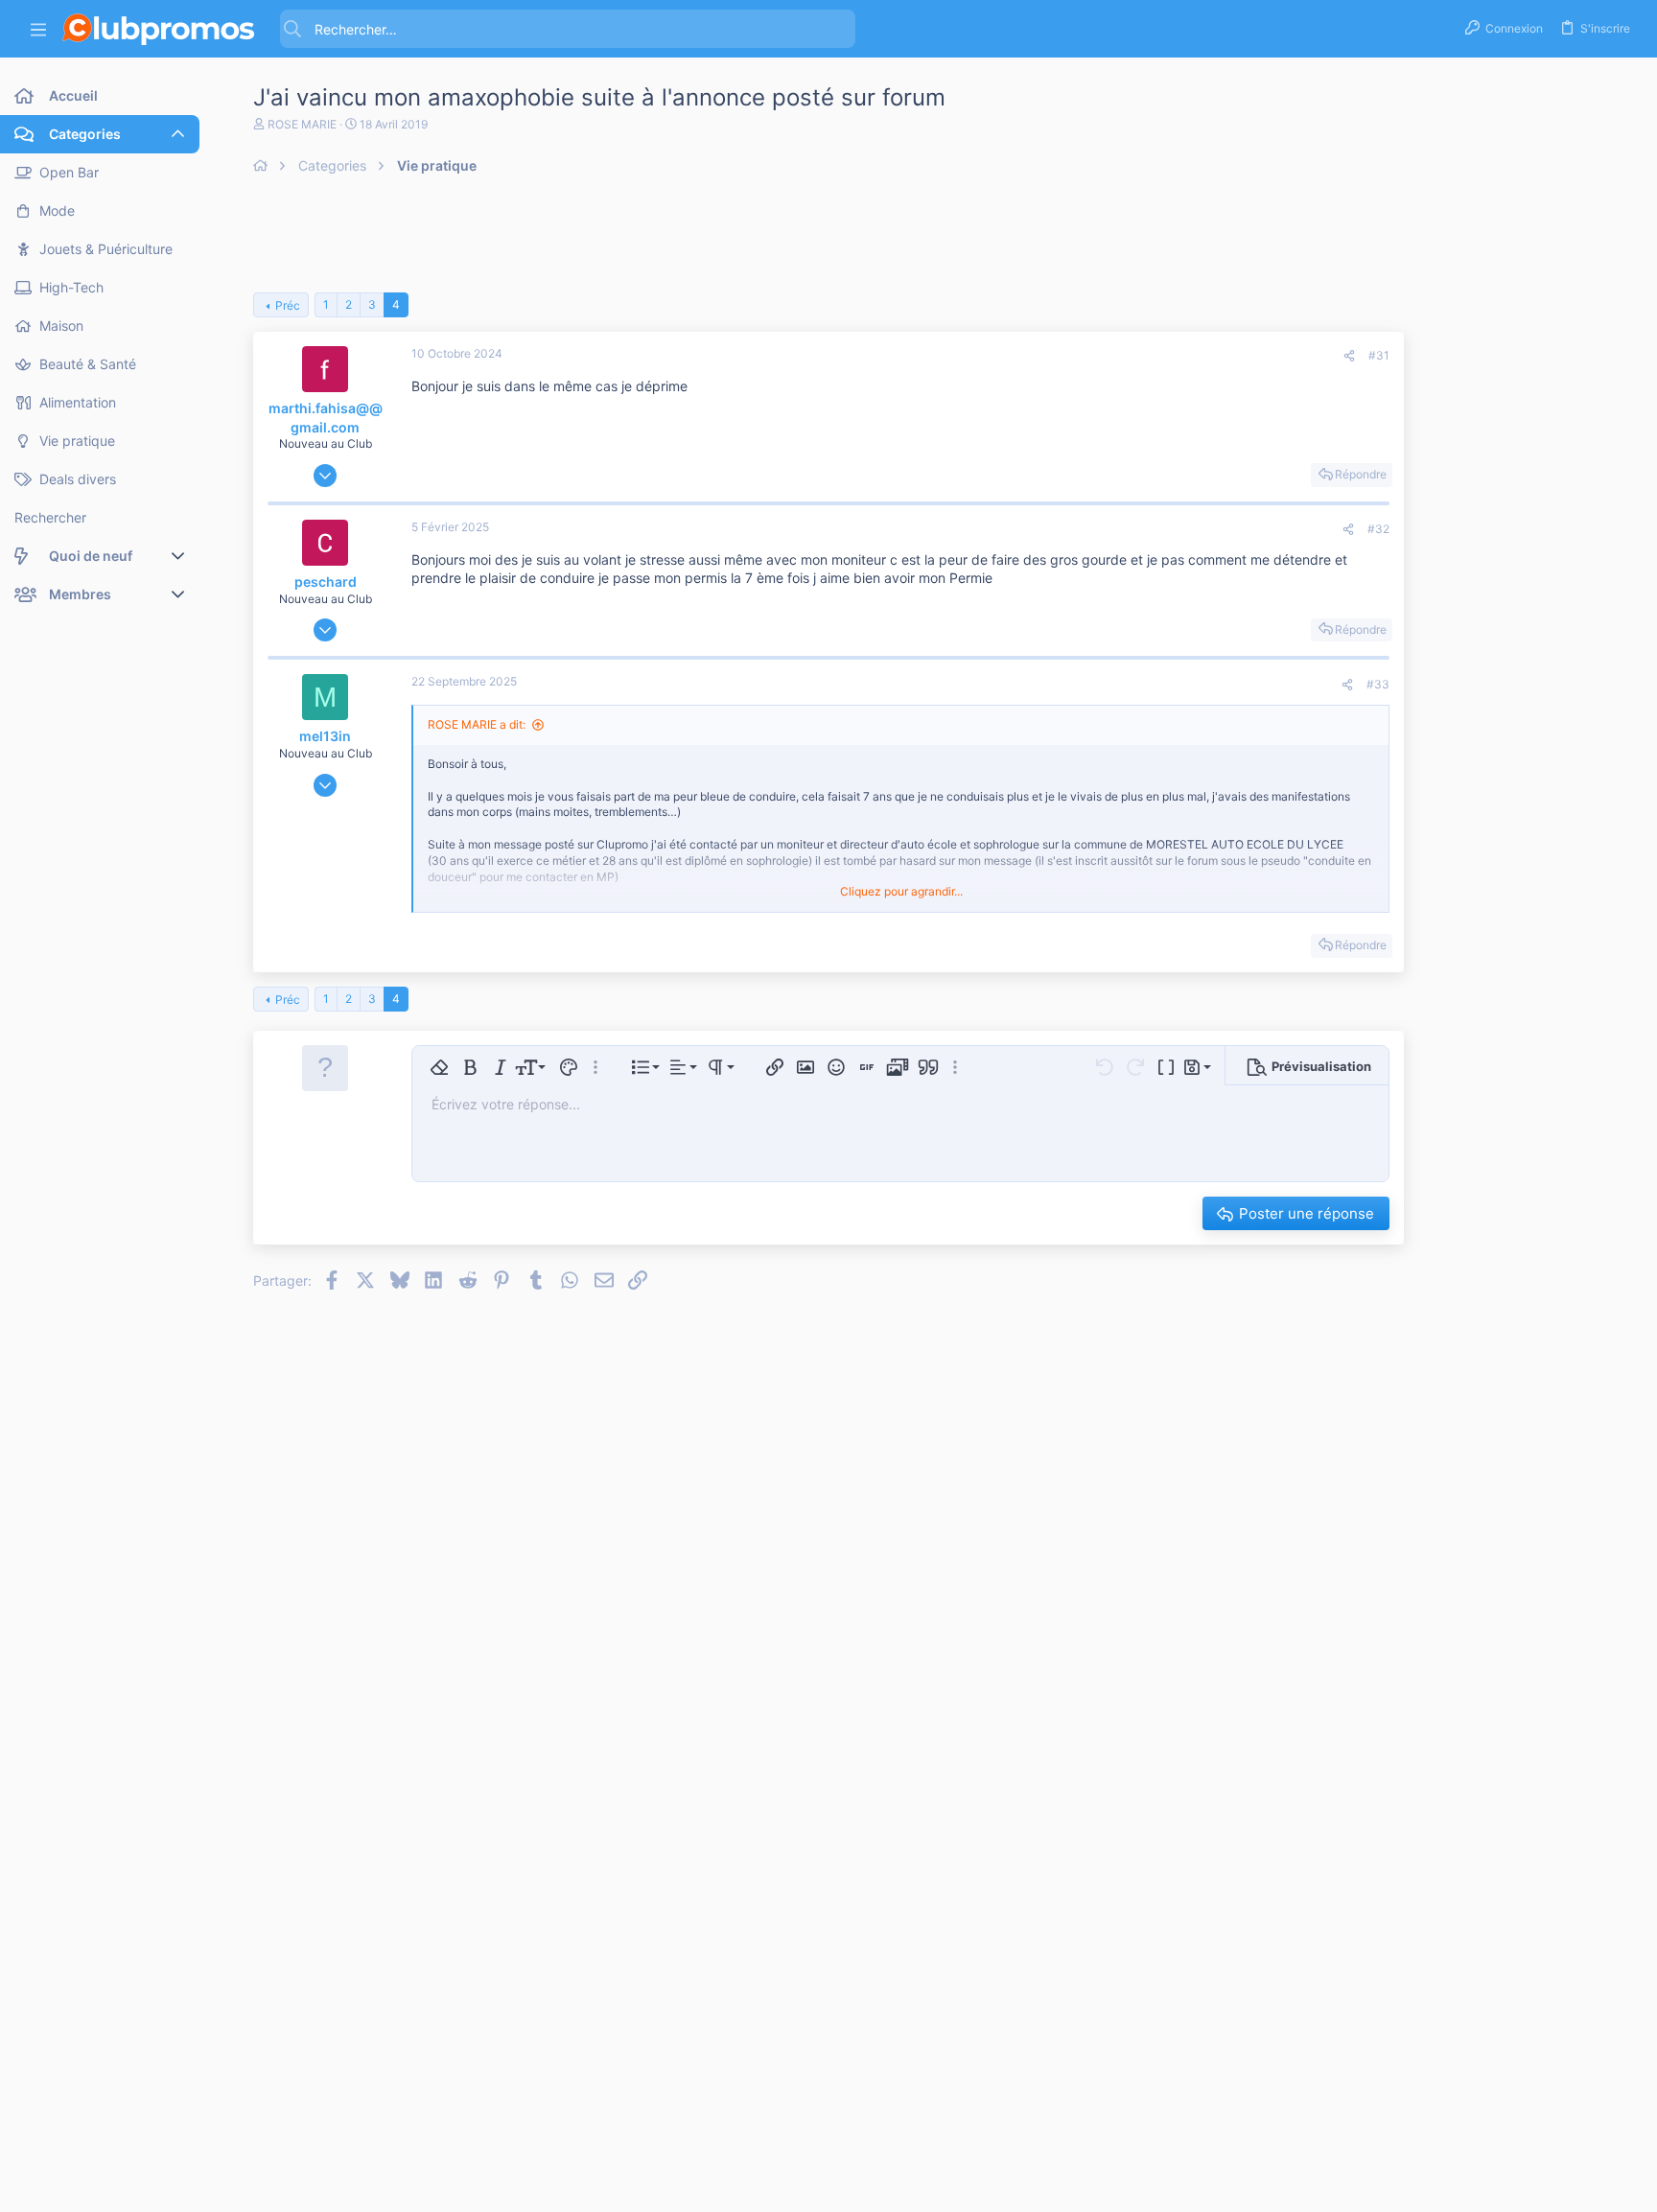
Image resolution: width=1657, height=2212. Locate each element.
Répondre (1361, 474)
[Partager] (1349, 356)
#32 (1378, 529)
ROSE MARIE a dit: (477, 724)
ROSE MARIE (302, 124)
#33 (1378, 684)
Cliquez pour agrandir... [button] (901, 891)
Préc (288, 305)
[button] (38, 29)
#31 (1379, 355)
